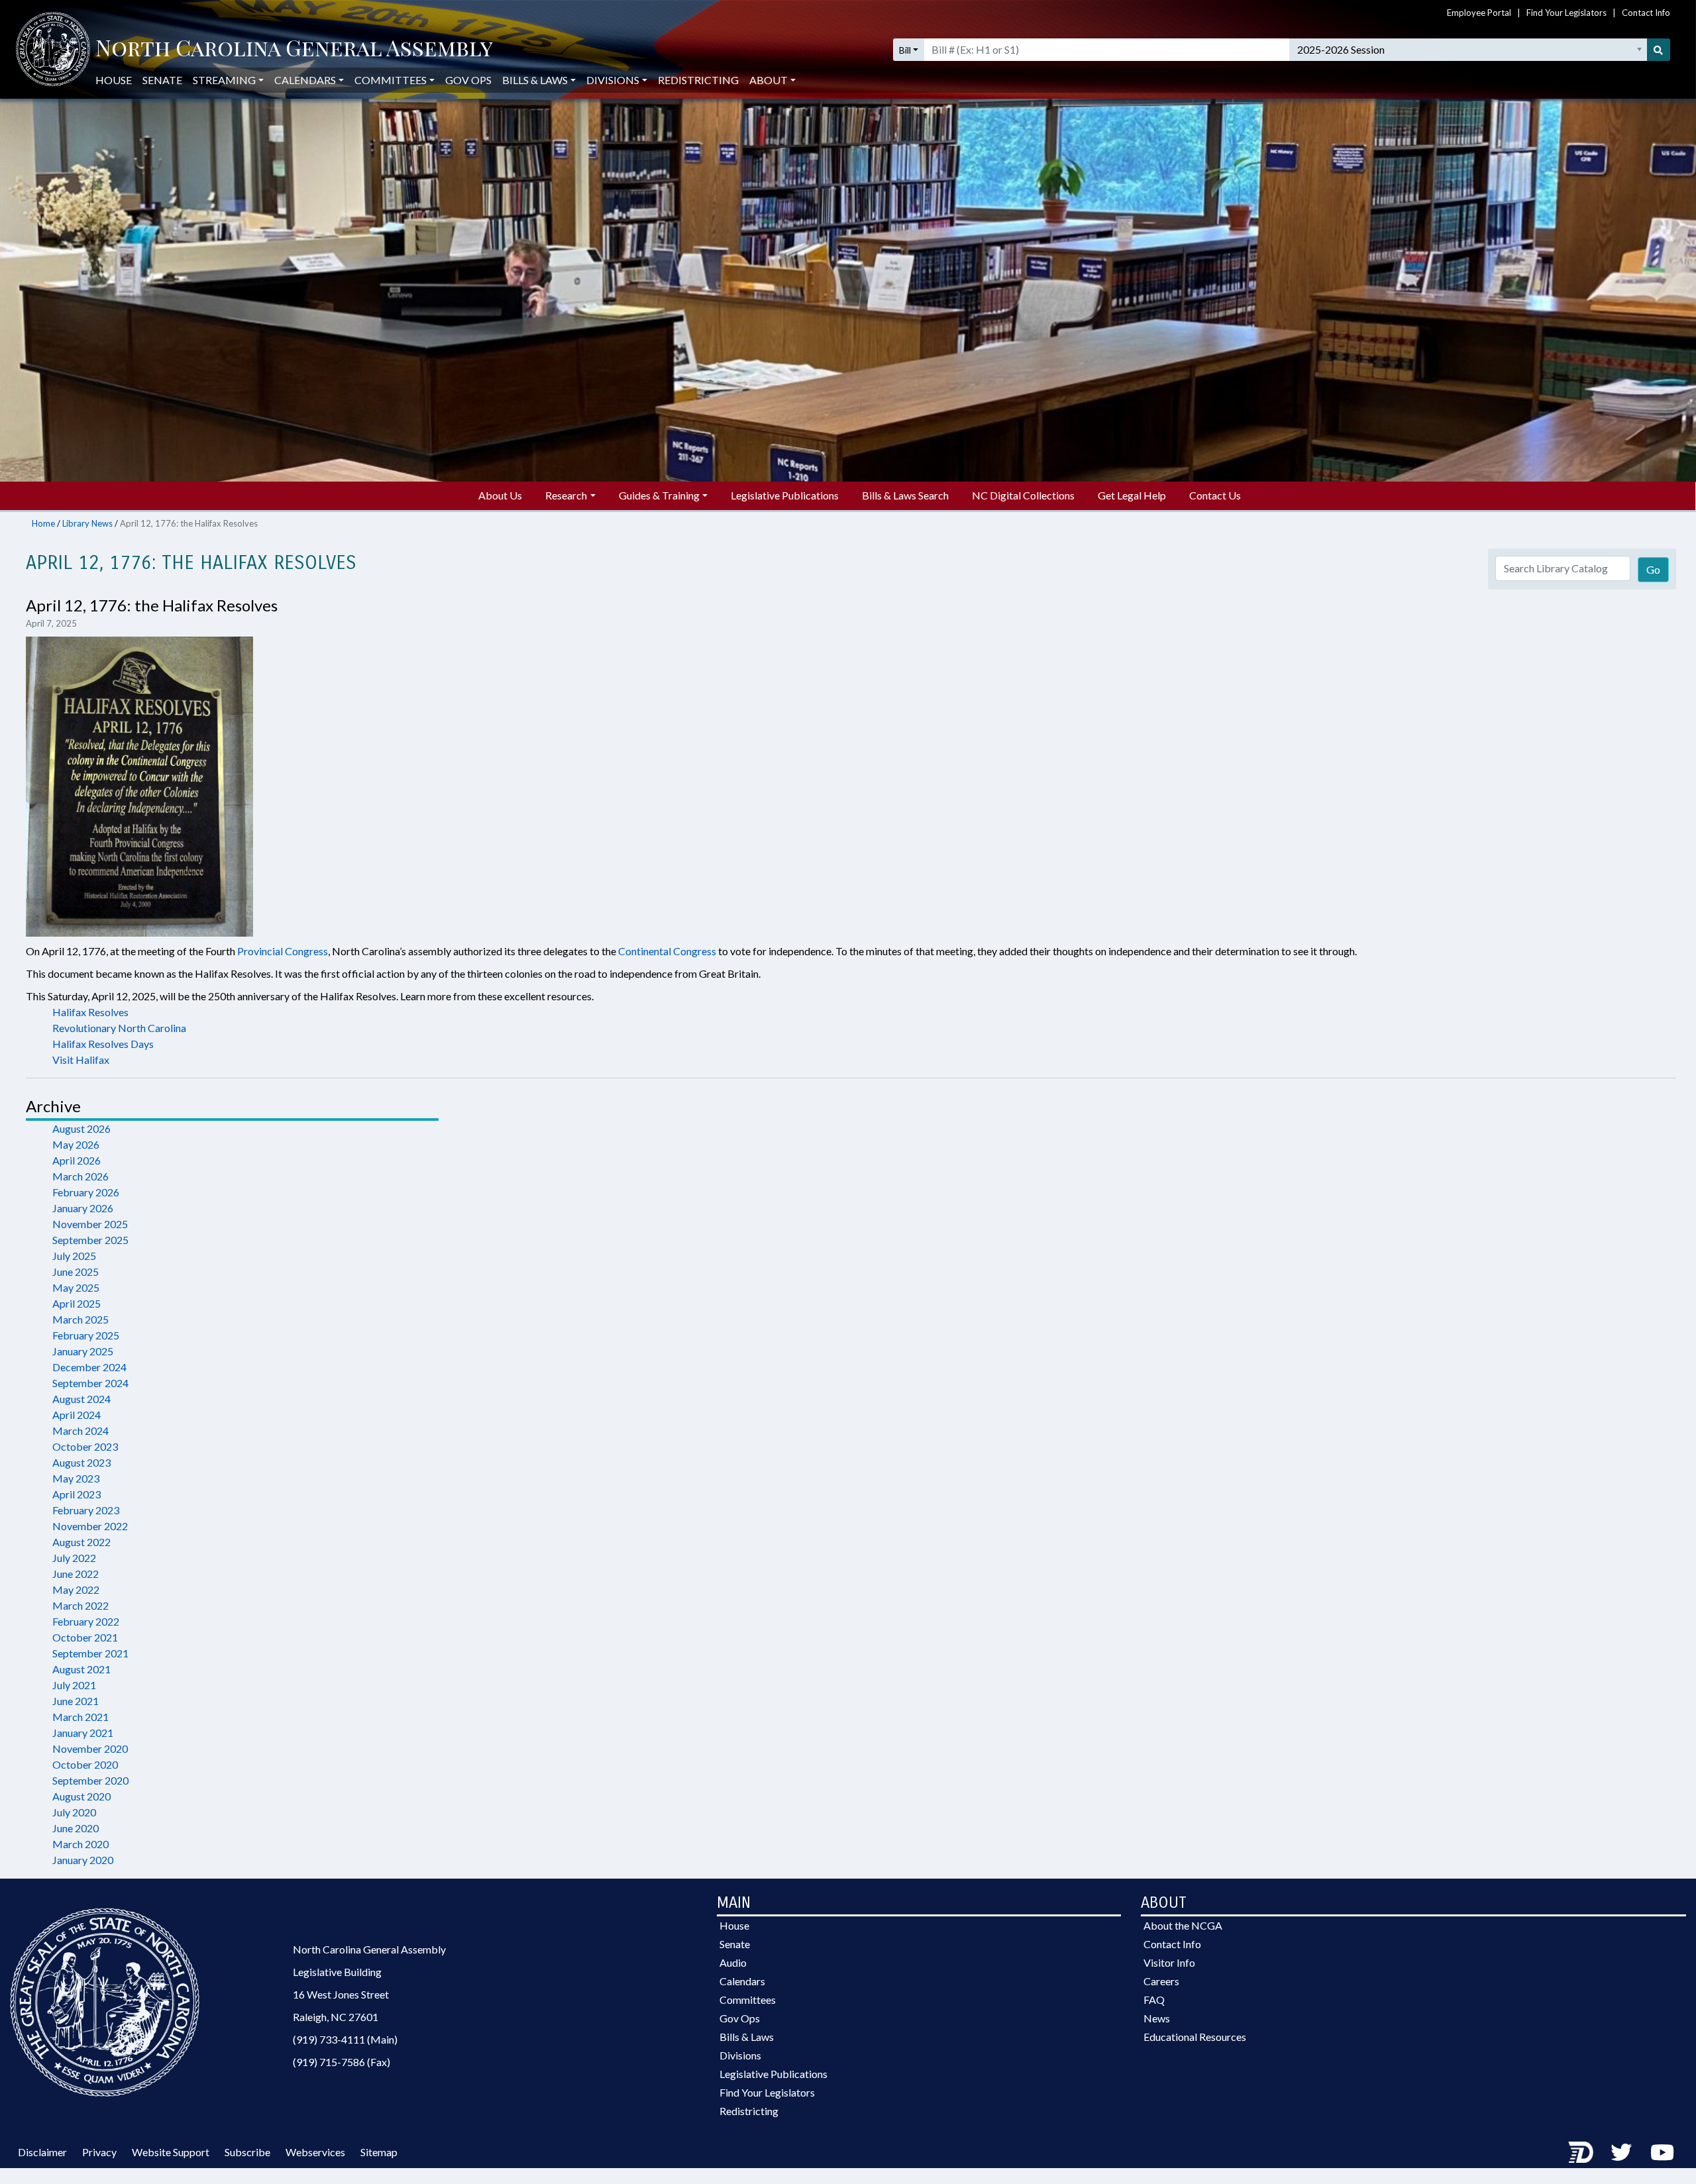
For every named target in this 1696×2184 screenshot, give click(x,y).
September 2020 (90, 1780)
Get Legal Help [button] (1132, 495)
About (768, 80)
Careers (1161, 1981)
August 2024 (81, 1399)
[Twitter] (1621, 2152)
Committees (748, 2000)
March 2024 (80, 1430)
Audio (733, 1962)
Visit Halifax (81, 1060)
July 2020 (74, 1812)
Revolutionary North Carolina (119, 1028)
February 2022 (86, 1621)
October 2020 (85, 1764)
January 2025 (83, 1351)
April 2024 (77, 1415)
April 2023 (77, 1494)
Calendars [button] (305, 80)
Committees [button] (391, 80)
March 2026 (80, 1176)
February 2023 (86, 1510)
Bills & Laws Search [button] (905, 495)
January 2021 (83, 1733)
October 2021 (85, 1637)
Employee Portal (1479, 13)
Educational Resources (1195, 2037)
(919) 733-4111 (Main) (345, 2039)
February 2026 (86, 1192)
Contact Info (1646, 13)
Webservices (315, 2152)
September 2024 (90, 1383)
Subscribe (247, 2152)
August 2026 (81, 1128)
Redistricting (698, 80)
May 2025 (76, 1287)
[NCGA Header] (294, 50)
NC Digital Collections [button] (1023, 495)
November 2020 (90, 1748)
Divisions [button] (613, 80)
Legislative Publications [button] (785, 495)
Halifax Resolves (90, 1012)
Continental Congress (667, 951)
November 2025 (90, 1224)
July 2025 (74, 1256)
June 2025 (76, 1272)
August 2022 (81, 1542)
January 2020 (83, 1860)
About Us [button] (500, 495)
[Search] (1659, 50)
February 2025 (86, 1335)
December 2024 (89, 1367)
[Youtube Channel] (1662, 2152)
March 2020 (80, 1844)
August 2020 (81, 1796)
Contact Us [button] (1215, 495)
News (1157, 2018)
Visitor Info (1169, 1962)
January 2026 (83, 1208)
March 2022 (80, 1605)
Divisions (740, 2055)
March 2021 (80, 1717)
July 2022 (74, 1558)
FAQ (1154, 2000)
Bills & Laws (747, 2037)
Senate (162, 80)
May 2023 (76, 1478)
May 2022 (76, 1589)
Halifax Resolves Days (103, 1044)
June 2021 (76, 1701)
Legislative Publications (773, 2074)
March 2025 (80, 1319)
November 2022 (90, 1526)
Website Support (171, 2152)
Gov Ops (468, 80)
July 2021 (74, 1685)
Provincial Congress (283, 951)
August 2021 (81, 1669)
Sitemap (379, 2152)
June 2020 (76, 1828)
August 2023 (81, 1462)
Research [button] (566, 495)
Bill (905, 50)
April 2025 (77, 1303)
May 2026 (76, 1144)
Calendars (742, 1981)
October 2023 (85, 1446)
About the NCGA (1183, 1925)
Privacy (99, 2152)
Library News (87, 523)
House (114, 80)
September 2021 (90, 1653)
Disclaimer (42, 2152)
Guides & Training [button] (659, 495)
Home (43, 523)
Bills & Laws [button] (535, 80)
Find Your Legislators (1566, 13)
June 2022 (76, 1574)
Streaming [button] (224, 80)
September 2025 (90, 1240)
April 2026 (77, 1160)
